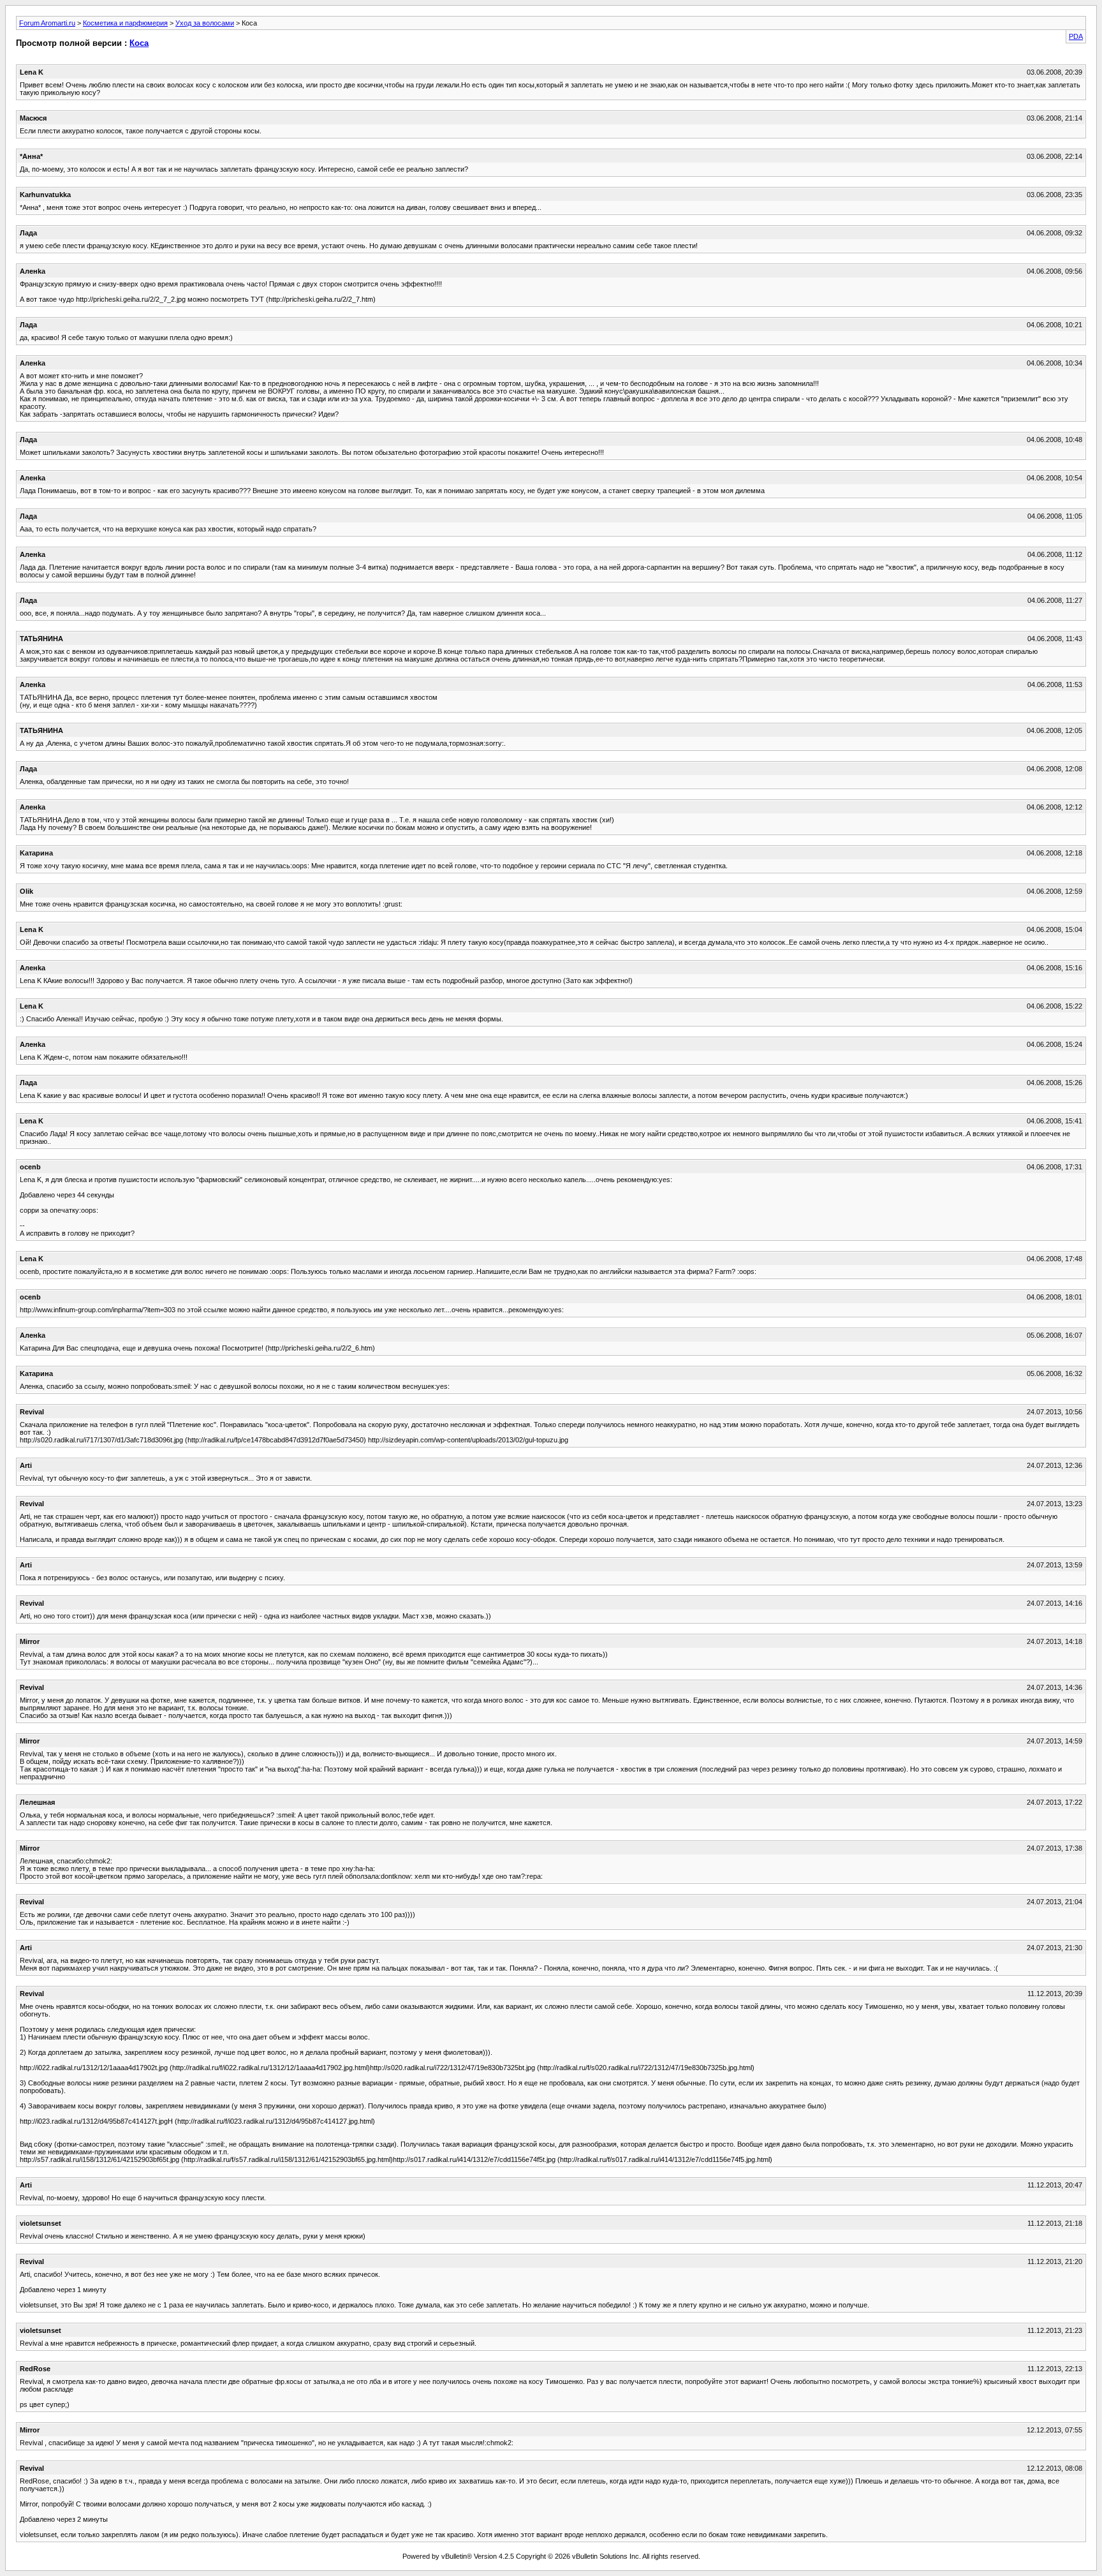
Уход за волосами (205, 23)
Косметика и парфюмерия (125, 23)
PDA (1076, 36)
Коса (139, 43)
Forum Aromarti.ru (47, 23)
